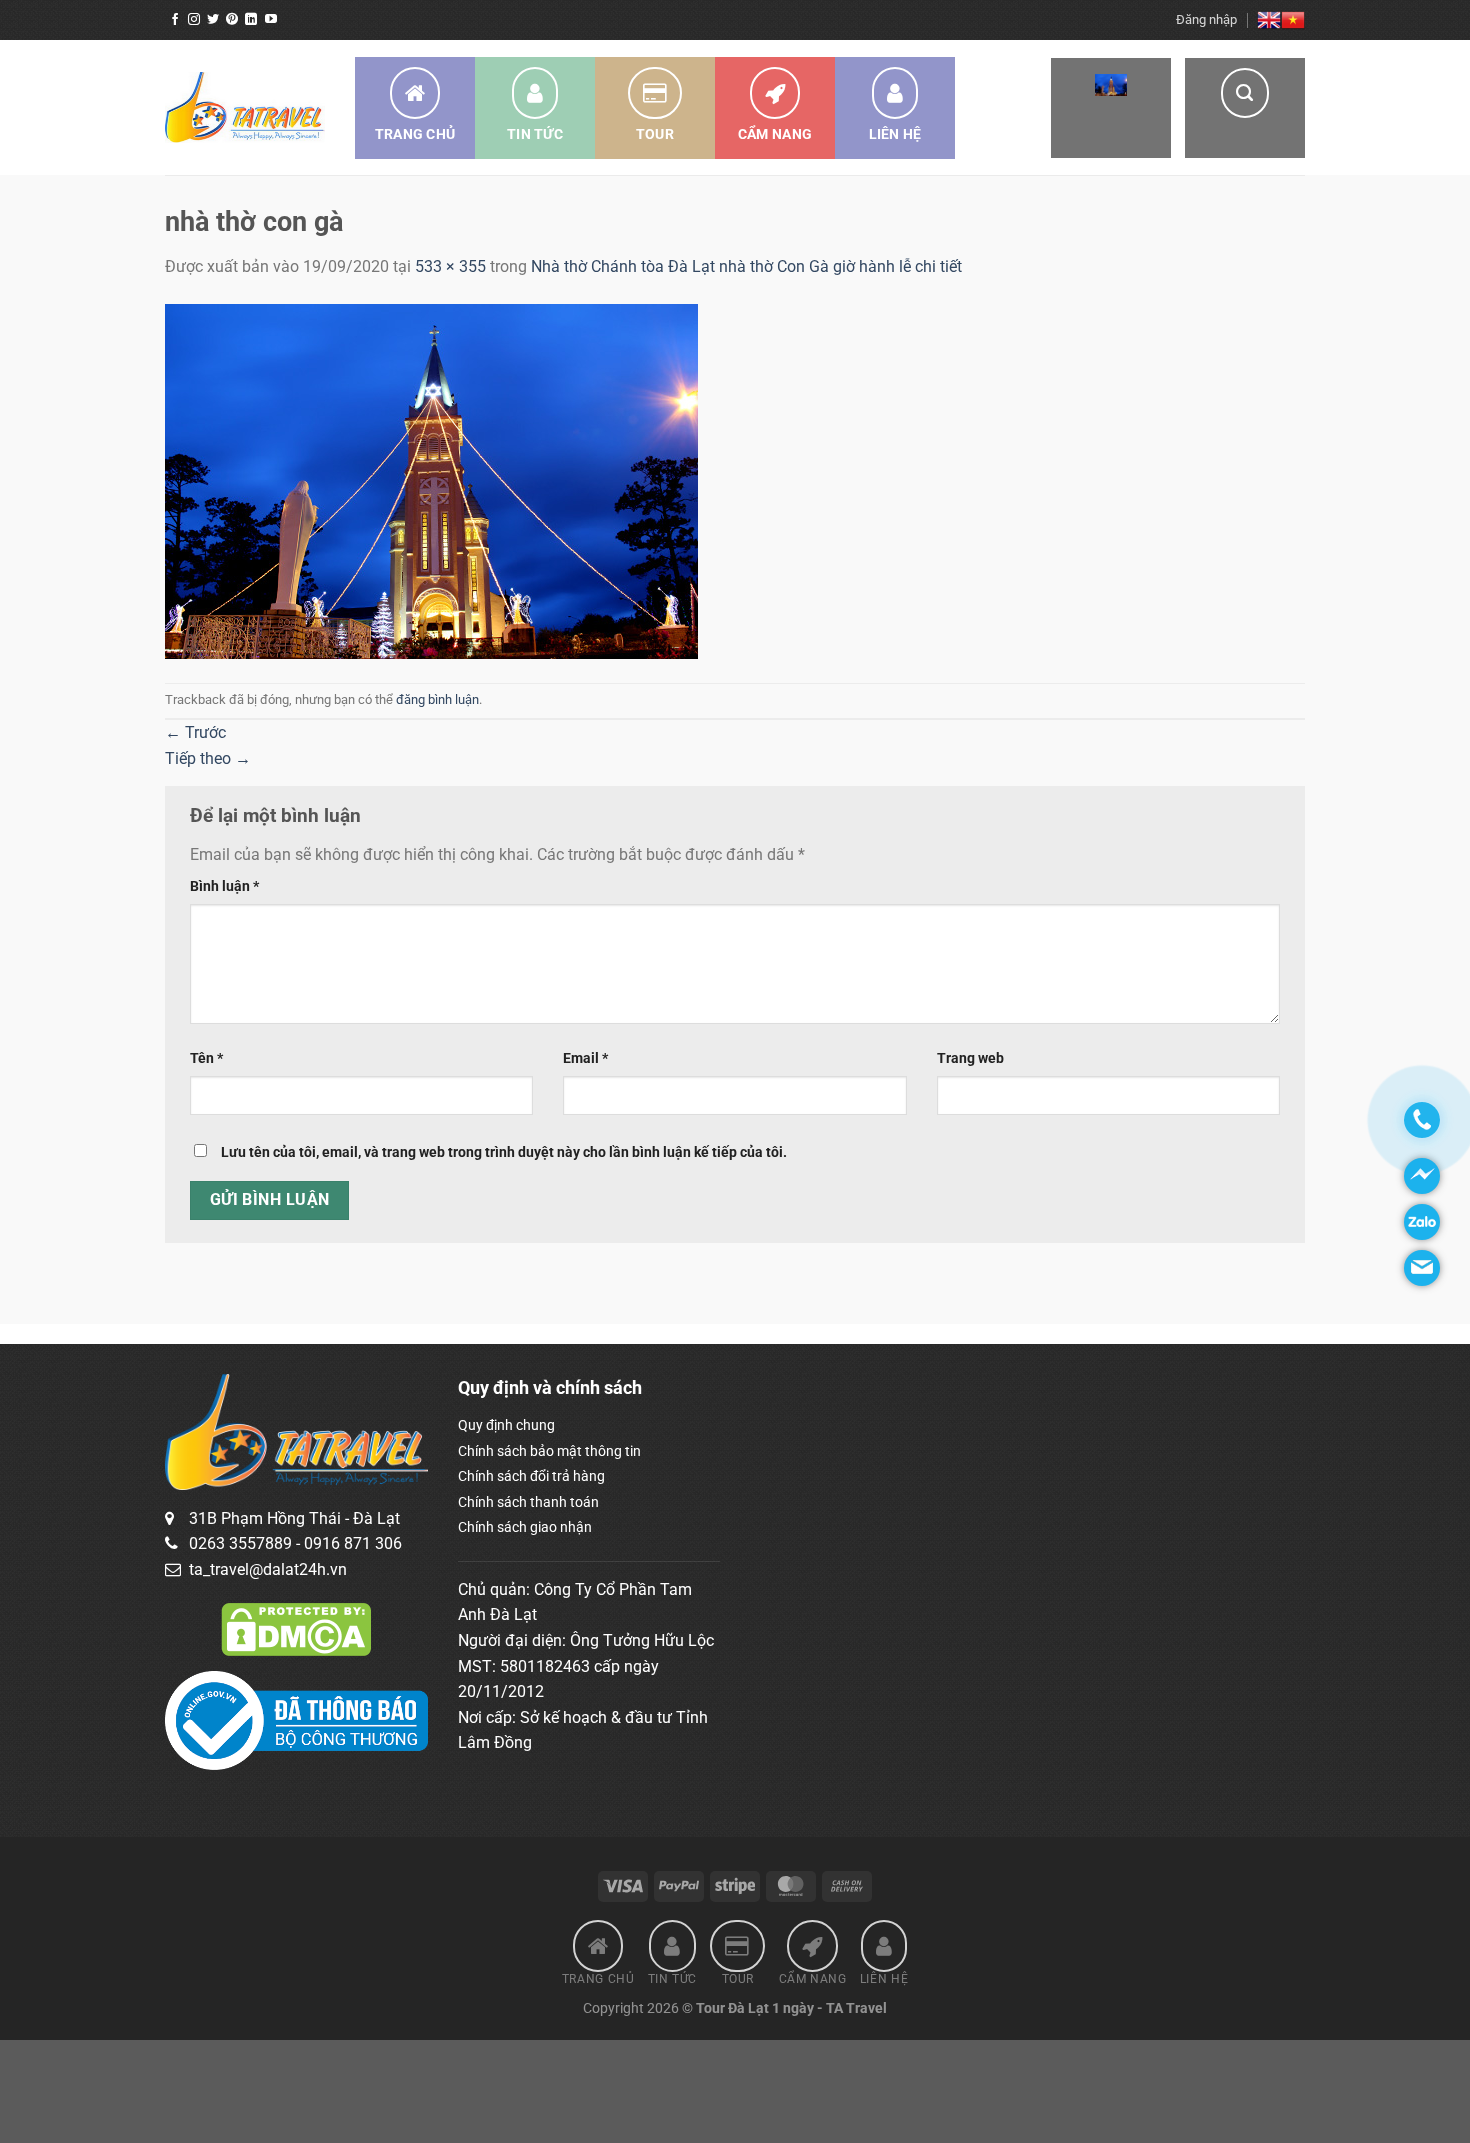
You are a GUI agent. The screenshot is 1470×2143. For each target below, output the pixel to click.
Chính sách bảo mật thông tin (549, 1451)
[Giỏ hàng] (1111, 108)
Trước (195, 732)
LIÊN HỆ (895, 134)
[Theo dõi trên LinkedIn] (251, 20)
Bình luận (224, 886)
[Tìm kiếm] (1245, 108)
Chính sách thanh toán (528, 1502)
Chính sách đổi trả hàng (531, 1476)
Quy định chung (506, 1425)
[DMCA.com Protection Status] (296, 1629)
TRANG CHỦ (415, 134)
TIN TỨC (535, 134)
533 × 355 (450, 266)
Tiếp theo (208, 758)
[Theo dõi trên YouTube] (271, 20)
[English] (1269, 20)
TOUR (655, 134)
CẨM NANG (775, 134)
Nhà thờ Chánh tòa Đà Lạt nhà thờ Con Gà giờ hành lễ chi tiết (746, 266)
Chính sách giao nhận (525, 1527)
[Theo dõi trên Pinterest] (232, 20)
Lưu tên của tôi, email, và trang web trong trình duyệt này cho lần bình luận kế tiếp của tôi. (504, 1152)
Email (585, 1058)
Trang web (970, 1058)
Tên (206, 1058)
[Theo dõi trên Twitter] (213, 20)
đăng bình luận (437, 699)
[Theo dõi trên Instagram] (194, 20)
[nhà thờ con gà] (431, 479)
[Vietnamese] (1293, 20)
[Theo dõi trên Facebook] (175, 20)
